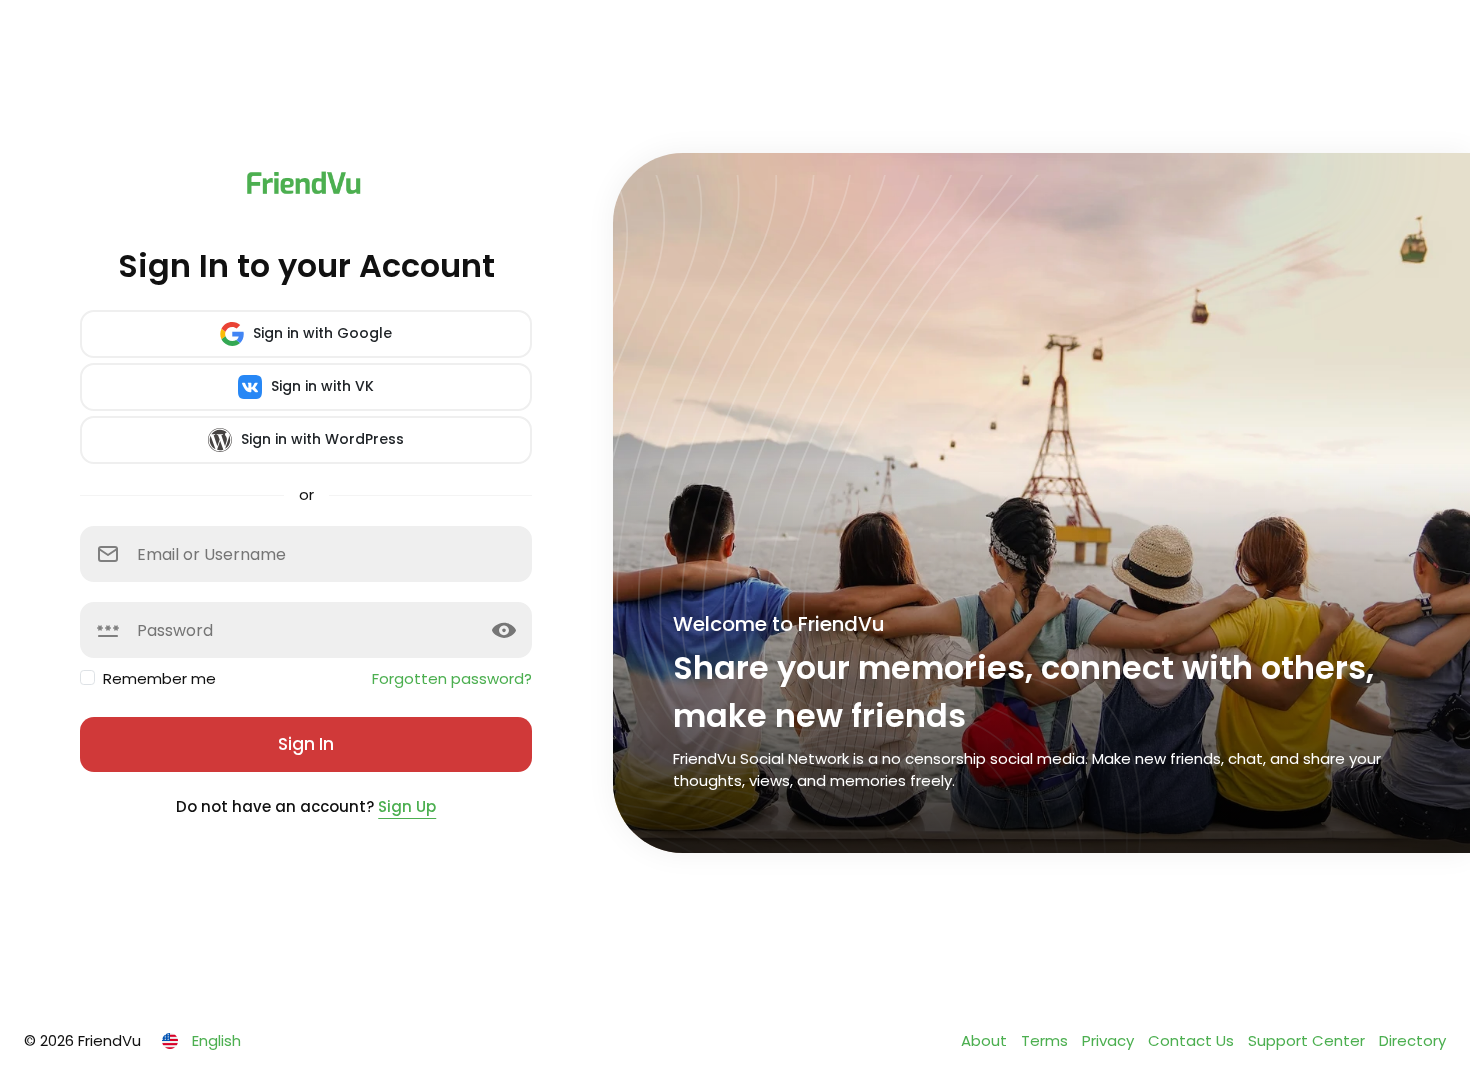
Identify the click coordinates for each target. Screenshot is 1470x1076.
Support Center (1308, 1040)
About (986, 1040)
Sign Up (407, 806)
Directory (1412, 1040)
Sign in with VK (320, 386)
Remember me (159, 678)
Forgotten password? (452, 678)
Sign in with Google (320, 333)
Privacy (1110, 1040)
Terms (1046, 1040)
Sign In (306, 744)
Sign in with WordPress (320, 439)
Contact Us (1193, 1040)
